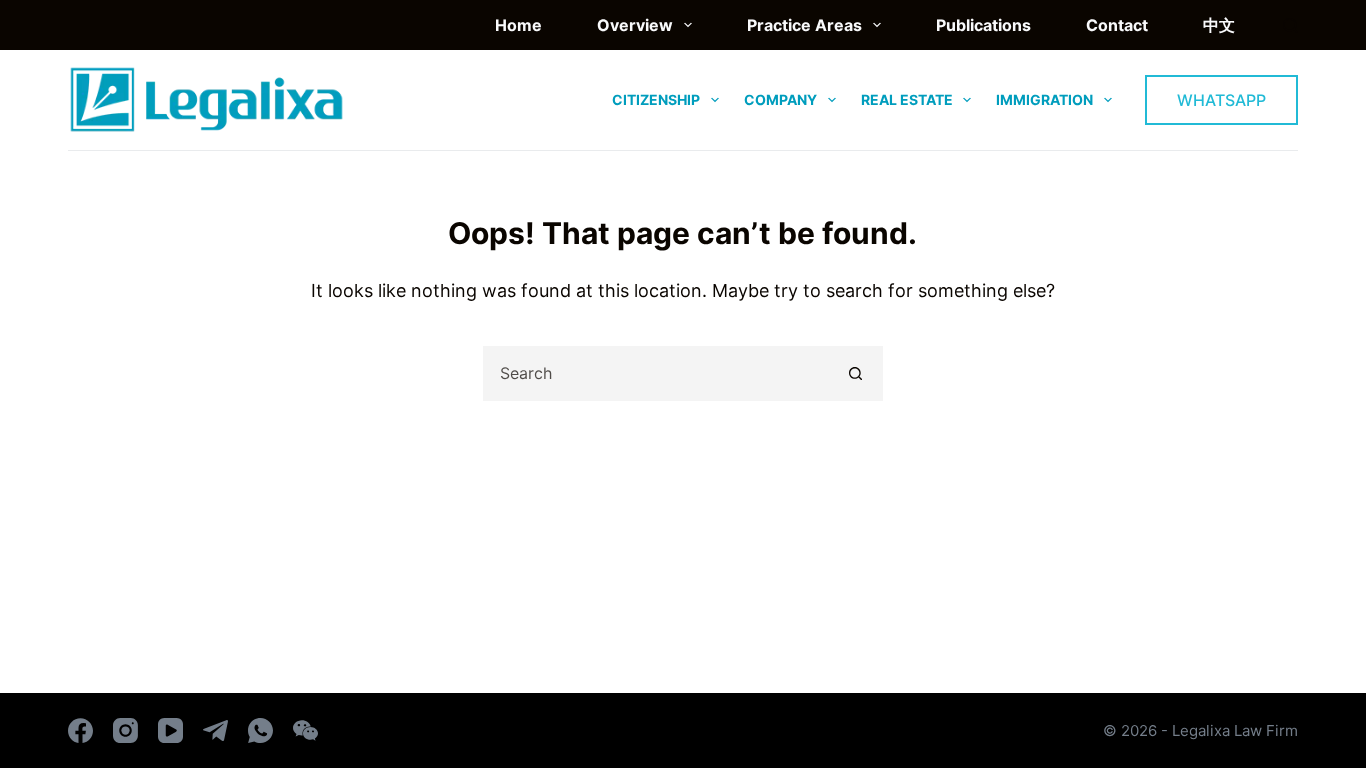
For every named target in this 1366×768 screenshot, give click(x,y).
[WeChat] (305, 730)
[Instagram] (125, 730)
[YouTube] (170, 730)
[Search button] (855, 373)
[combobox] (657, 373)
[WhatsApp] (260, 730)
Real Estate (907, 99)
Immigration (1044, 99)
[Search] (1290, 25)
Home (518, 25)
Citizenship (656, 99)
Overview (635, 25)
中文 (1219, 25)
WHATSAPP (1221, 100)
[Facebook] (80, 730)
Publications (983, 25)
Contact (1117, 25)
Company (780, 99)
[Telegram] (215, 730)
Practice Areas (804, 25)
